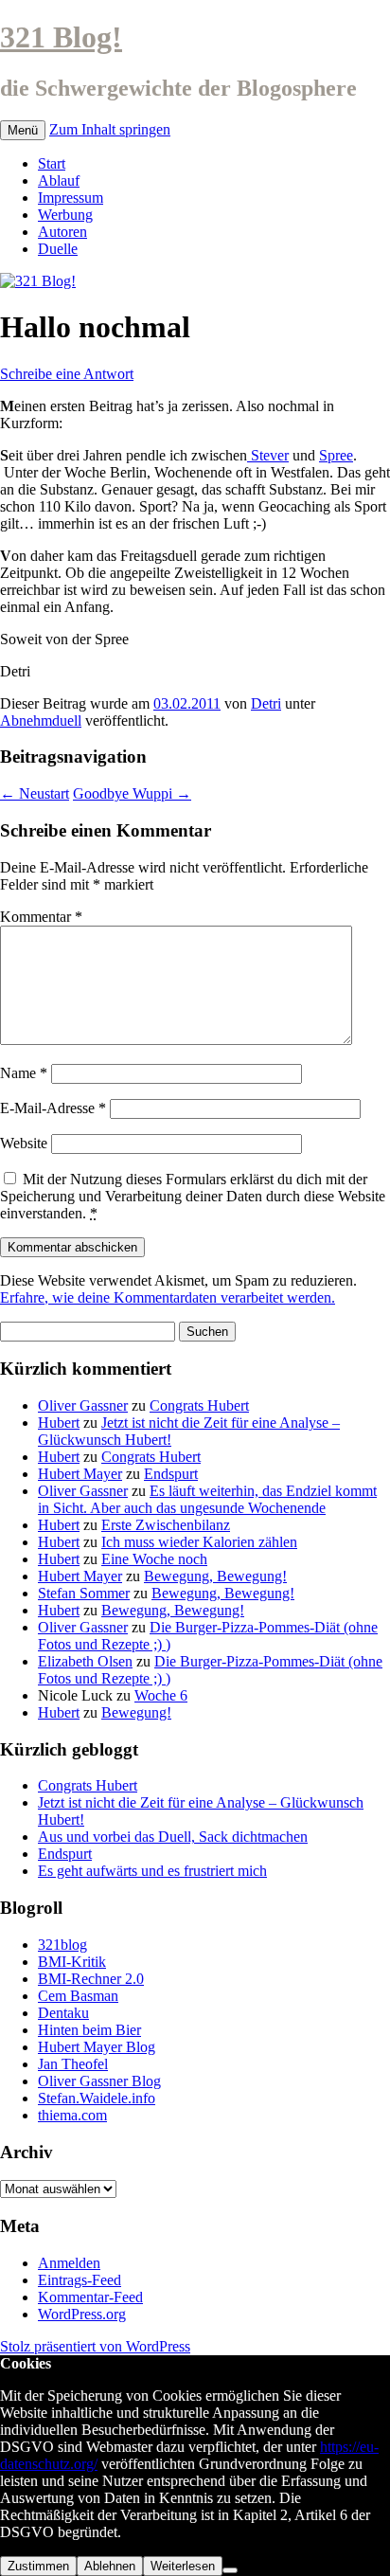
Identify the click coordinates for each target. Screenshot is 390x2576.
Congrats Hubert (199, 1405)
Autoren (62, 232)
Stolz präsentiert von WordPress (95, 2346)
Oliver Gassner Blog (99, 2081)
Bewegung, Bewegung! (215, 1576)
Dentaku (63, 2013)
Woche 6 (161, 1695)
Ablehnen (110, 2566)
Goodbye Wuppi (132, 793)
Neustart (35, 793)
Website (24, 1143)
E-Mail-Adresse (53, 1108)
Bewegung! (136, 1712)
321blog (62, 1945)
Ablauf (59, 180)
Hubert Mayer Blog (97, 2047)
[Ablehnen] (230, 2570)
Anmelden (69, 2263)
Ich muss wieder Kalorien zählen (199, 1542)
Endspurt (171, 1474)
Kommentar (41, 917)
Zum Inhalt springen (110, 129)
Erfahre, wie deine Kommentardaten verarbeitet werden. (168, 1297)
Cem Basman (78, 1996)
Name (24, 1073)
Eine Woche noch (154, 1559)
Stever (268, 455)
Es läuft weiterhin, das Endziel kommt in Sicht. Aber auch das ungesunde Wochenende (207, 1499)
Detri (266, 703)
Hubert (59, 1423)
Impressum (71, 198)
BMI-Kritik (72, 1962)
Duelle (58, 249)
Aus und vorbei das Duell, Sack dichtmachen (173, 1837)
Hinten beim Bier (89, 2030)
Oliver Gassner (83, 1405)
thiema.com (72, 2115)
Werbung (65, 215)
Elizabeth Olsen (85, 1661)
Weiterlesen (183, 2566)
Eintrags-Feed (80, 2280)
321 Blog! (61, 37)
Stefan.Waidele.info (97, 2098)
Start (52, 163)
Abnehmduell (41, 721)
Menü (23, 130)
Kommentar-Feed (90, 2297)
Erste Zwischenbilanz (166, 1525)
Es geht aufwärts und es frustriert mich (152, 1871)
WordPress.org (82, 2314)
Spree (336, 455)
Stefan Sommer (84, 1593)
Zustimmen (38, 2566)
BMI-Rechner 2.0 (91, 1979)
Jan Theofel (73, 2064)
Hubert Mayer (80, 1474)
